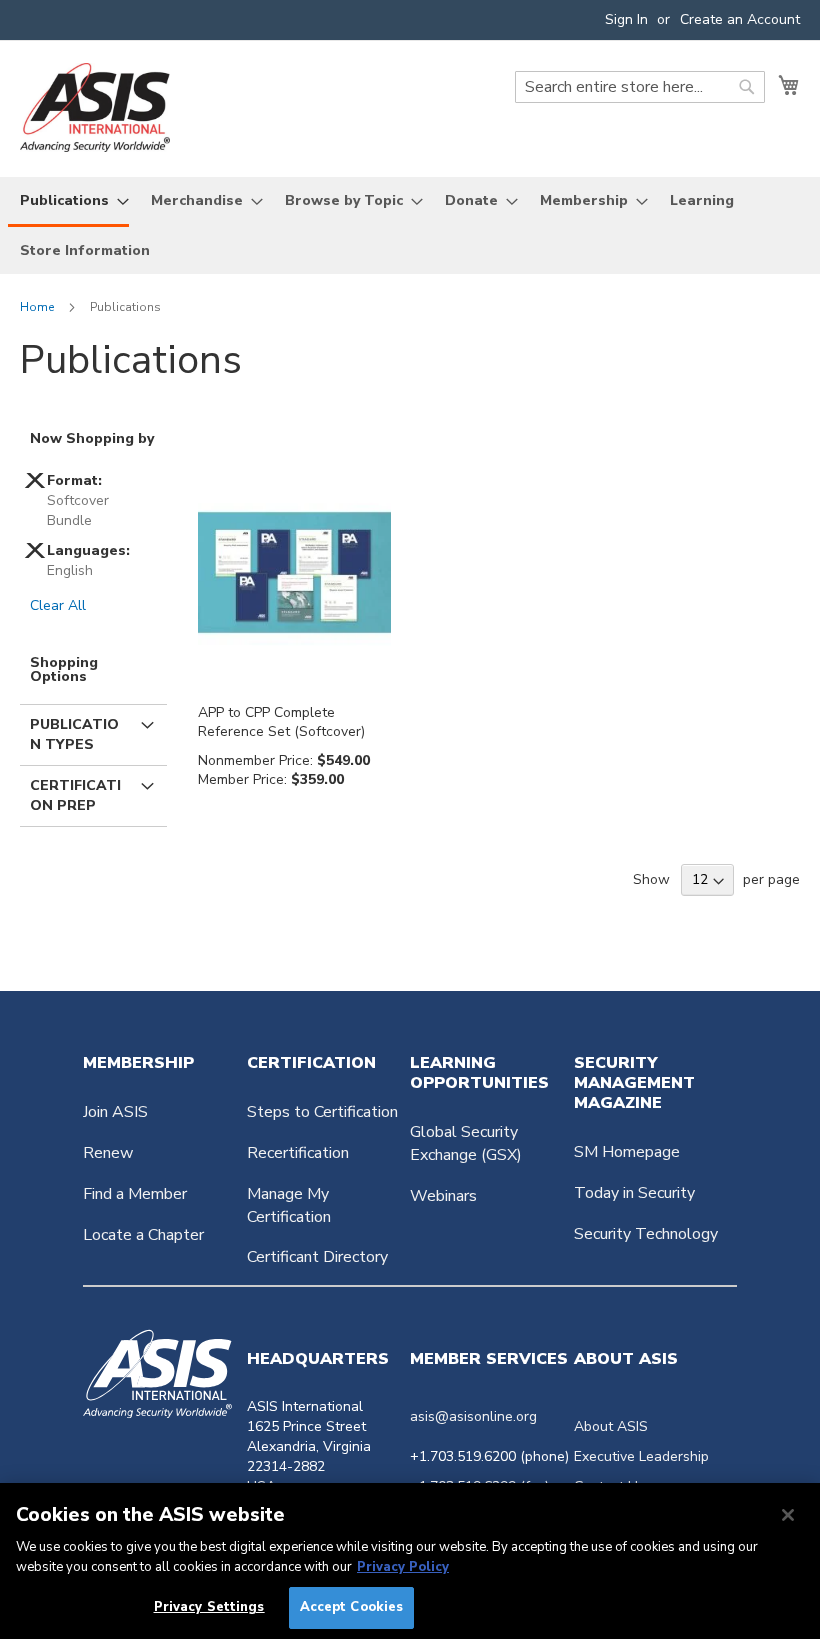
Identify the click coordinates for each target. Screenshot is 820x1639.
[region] (410, 1561)
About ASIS (611, 1426)
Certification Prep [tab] (75, 795)
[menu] (410, 225)
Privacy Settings (209, 1607)
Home (38, 307)
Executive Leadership (641, 1456)
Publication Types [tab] (74, 734)
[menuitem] (68, 202)
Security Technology (646, 1234)
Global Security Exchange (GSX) (466, 1143)
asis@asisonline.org (473, 1416)
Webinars (443, 1196)
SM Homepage (627, 1152)
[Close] (788, 1515)
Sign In (626, 19)
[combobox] (640, 87)
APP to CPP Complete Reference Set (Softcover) (281, 722)
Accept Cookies (352, 1607)
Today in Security (634, 1193)
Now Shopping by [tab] (92, 438)
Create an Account (740, 19)
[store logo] (95, 107)
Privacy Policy (403, 1567)
